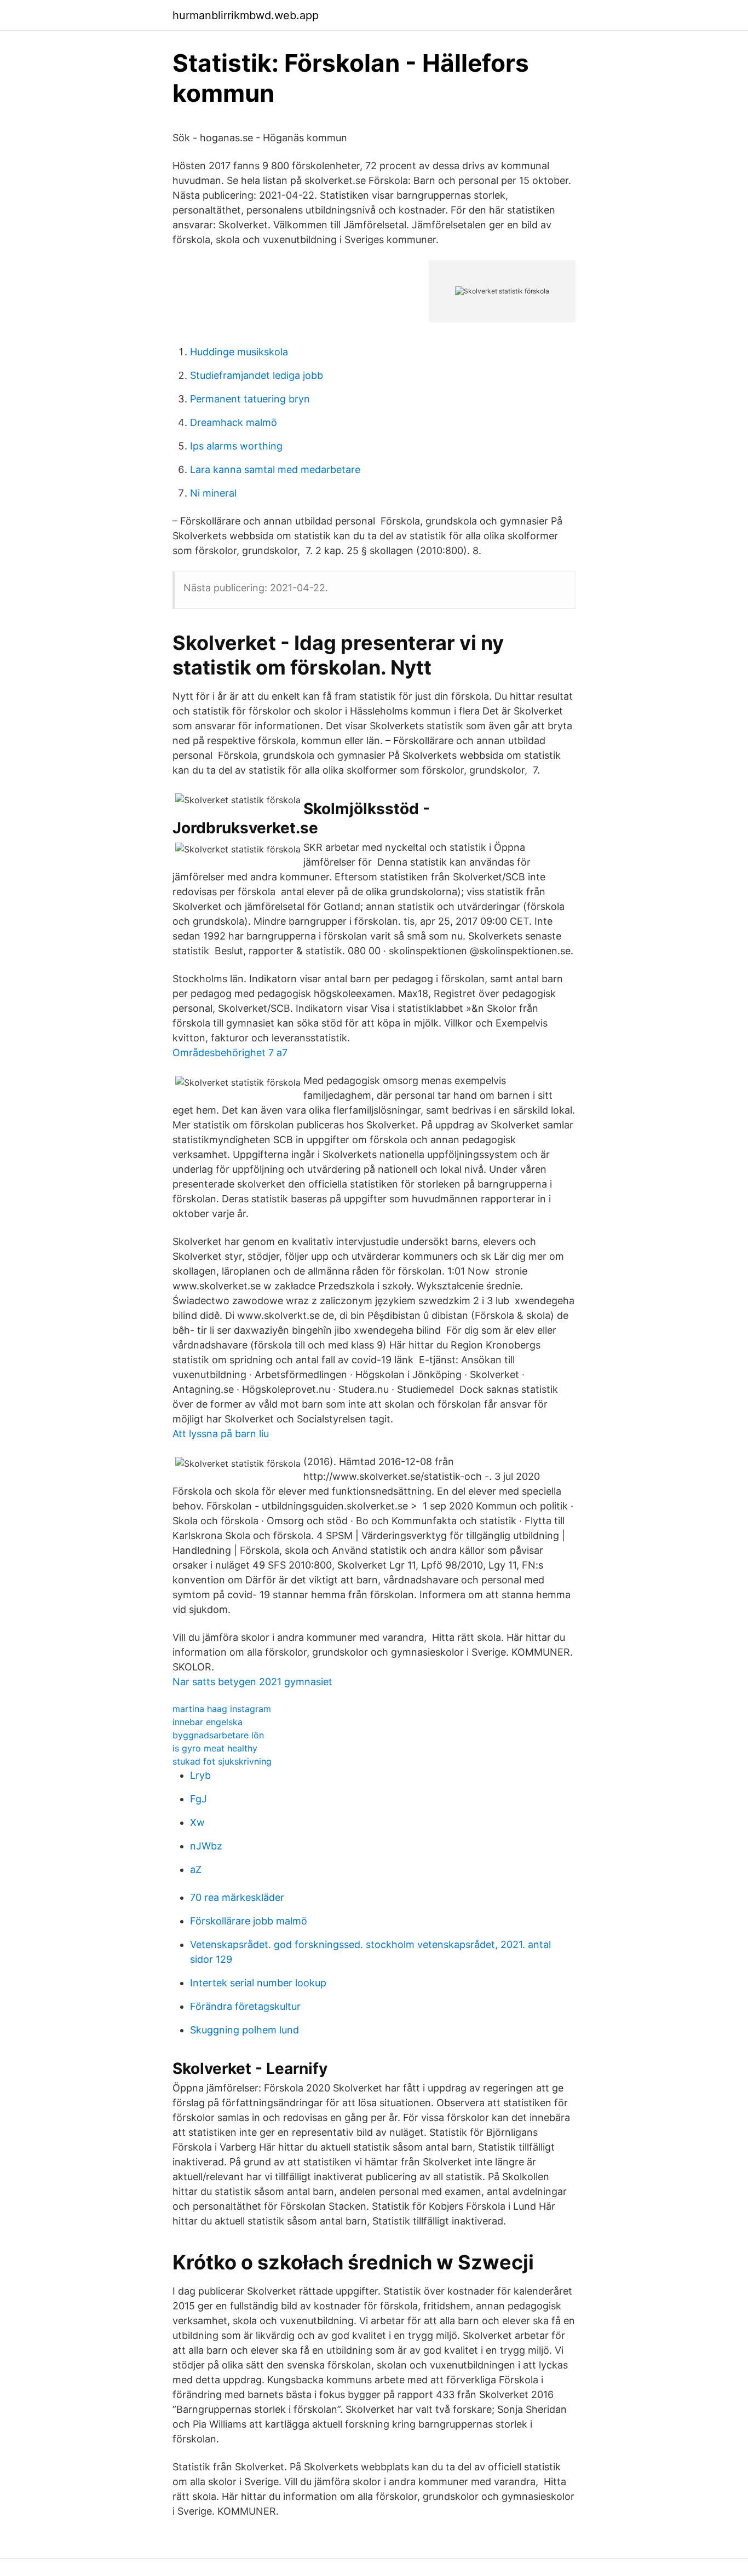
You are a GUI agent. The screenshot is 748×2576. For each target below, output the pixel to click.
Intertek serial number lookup (258, 1983)
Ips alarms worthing (236, 446)
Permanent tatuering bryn (250, 399)
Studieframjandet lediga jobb (257, 375)
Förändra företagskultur (245, 2006)
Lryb (200, 1775)
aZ (196, 1869)
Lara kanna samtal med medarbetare (275, 469)
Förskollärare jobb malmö (249, 1921)
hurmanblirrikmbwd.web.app (246, 15)
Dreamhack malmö (234, 422)
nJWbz (206, 1846)
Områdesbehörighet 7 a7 (230, 1053)
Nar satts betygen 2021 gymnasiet (252, 1682)
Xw (197, 1822)
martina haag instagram (222, 1709)
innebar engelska (208, 1722)
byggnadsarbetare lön (218, 1735)
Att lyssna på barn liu (221, 1434)
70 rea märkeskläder (237, 1897)
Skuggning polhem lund (244, 2030)
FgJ (198, 1799)
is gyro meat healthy (215, 1748)
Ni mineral (213, 493)
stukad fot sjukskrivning (222, 1761)
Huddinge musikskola (239, 352)
